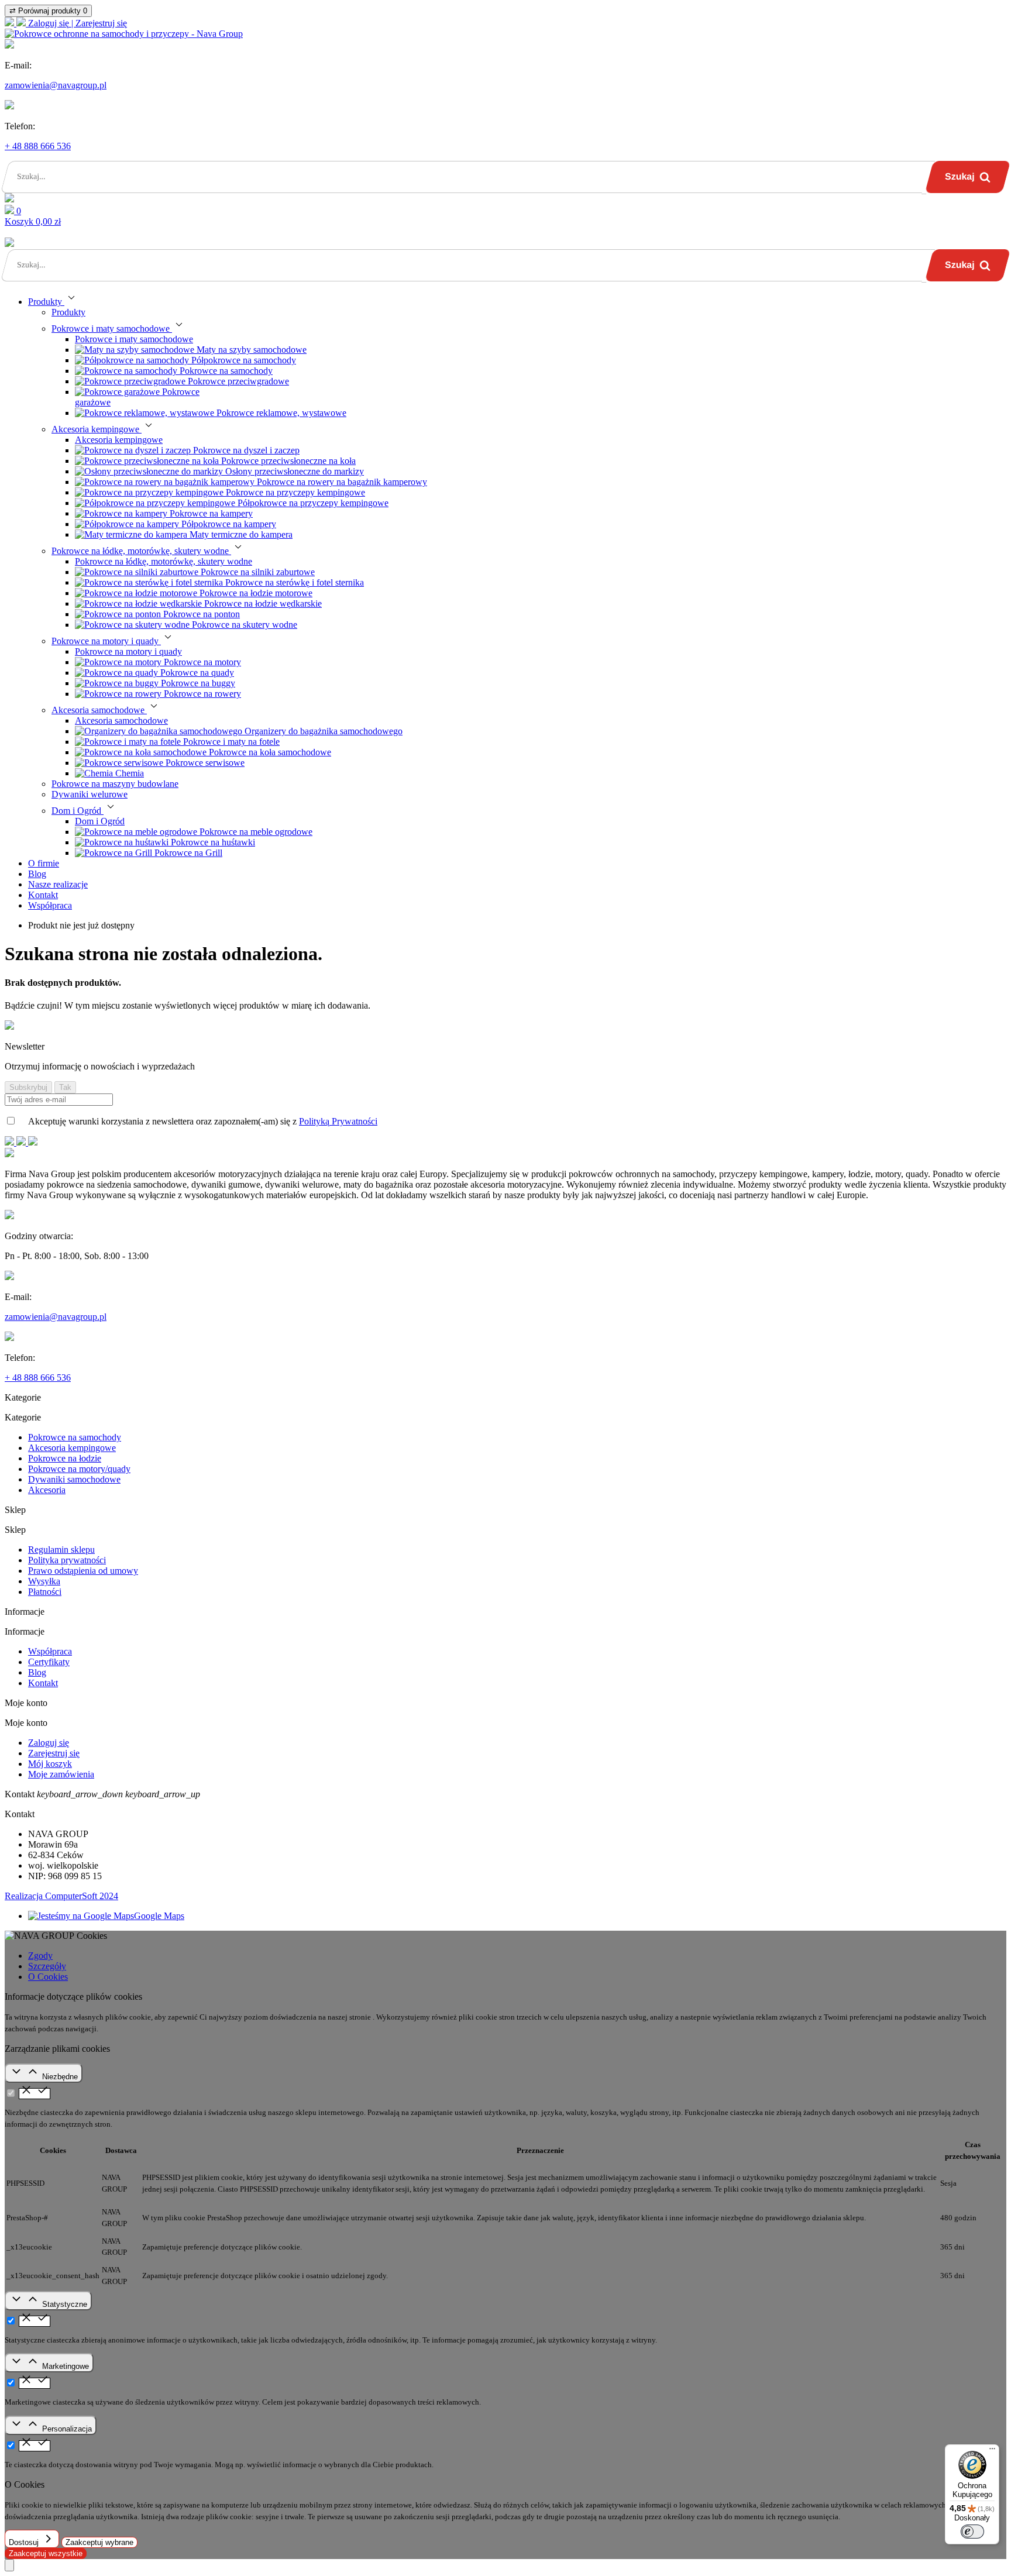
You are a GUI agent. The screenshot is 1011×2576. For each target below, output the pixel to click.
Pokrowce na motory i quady (128, 651)
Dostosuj (25, 2542)
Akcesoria (47, 1490)
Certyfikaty (49, 1662)
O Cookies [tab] (48, 1977)
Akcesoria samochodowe (121, 720)
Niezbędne (60, 2077)
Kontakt (43, 1683)
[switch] (972, 2532)
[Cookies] (9, 2565)
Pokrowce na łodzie (65, 1458)
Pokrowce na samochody (75, 1437)
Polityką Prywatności (338, 1121)
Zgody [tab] (40, 1956)
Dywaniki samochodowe (74, 1479)
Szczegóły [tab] (47, 1966)
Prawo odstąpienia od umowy (83, 1571)
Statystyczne (65, 2304)
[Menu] (992, 2451)
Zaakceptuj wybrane (99, 2542)
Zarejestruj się (54, 1753)
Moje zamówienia (61, 1774)
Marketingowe (66, 2366)
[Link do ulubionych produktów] (9, 199)
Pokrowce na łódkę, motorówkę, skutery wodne (164, 561)
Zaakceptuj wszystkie (46, 2553)
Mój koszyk (50, 1764)
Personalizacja (67, 2429)
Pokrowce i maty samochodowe (134, 339)
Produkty (68, 312)
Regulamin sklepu (61, 1550)
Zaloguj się (49, 1743)
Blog (37, 1672)
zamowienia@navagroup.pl (56, 85)
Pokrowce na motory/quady (79, 1469)
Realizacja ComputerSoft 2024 (61, 1896)
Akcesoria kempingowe (119, 440)
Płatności (45, 1592)
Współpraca (50, 1651)
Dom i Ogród (100, 821)
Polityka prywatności (67, 1560)
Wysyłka (44, 1581)
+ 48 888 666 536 (38, 146)
